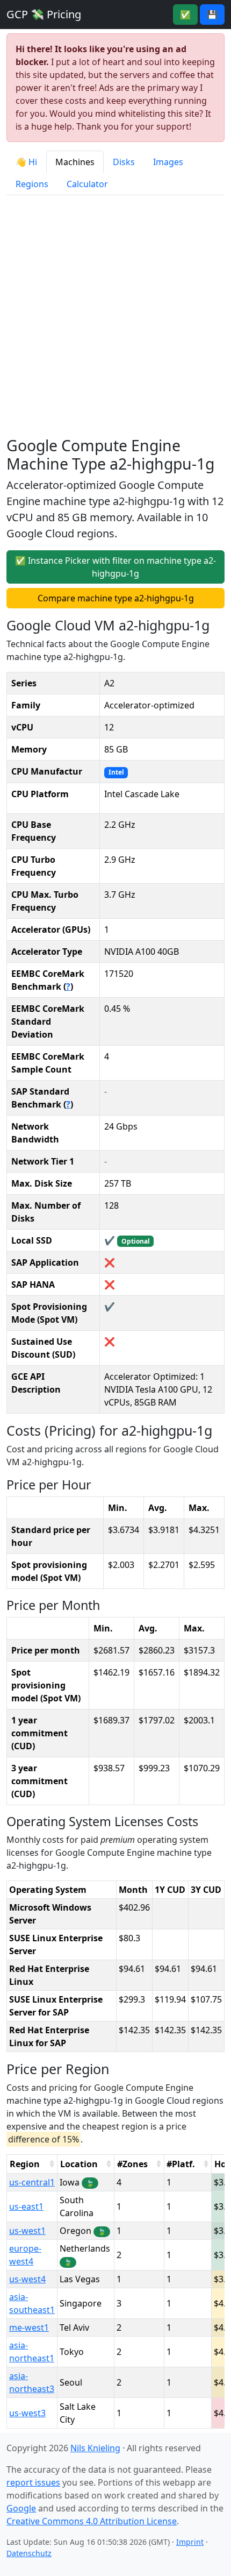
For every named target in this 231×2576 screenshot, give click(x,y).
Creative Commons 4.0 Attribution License (92, 2521)
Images (168, 162)
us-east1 (26, 2206)
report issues (33, 2482)
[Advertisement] (115, 316)
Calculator (87, 184)
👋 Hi (26, 162)
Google (21, 2508)
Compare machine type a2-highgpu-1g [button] (116, 598)
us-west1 (27, 2231)
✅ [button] (185, 15)
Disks (124, 162)
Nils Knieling (95, 2448)
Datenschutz (29, 2553)
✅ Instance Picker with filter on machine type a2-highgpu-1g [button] (115, 567)
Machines (75, 162)
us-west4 (27, 2279)
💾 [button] (212, 15)
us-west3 (27, 2413)
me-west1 (29, 2327)
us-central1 (32, 2182)
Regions (32, 184)
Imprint (190, 2542)
